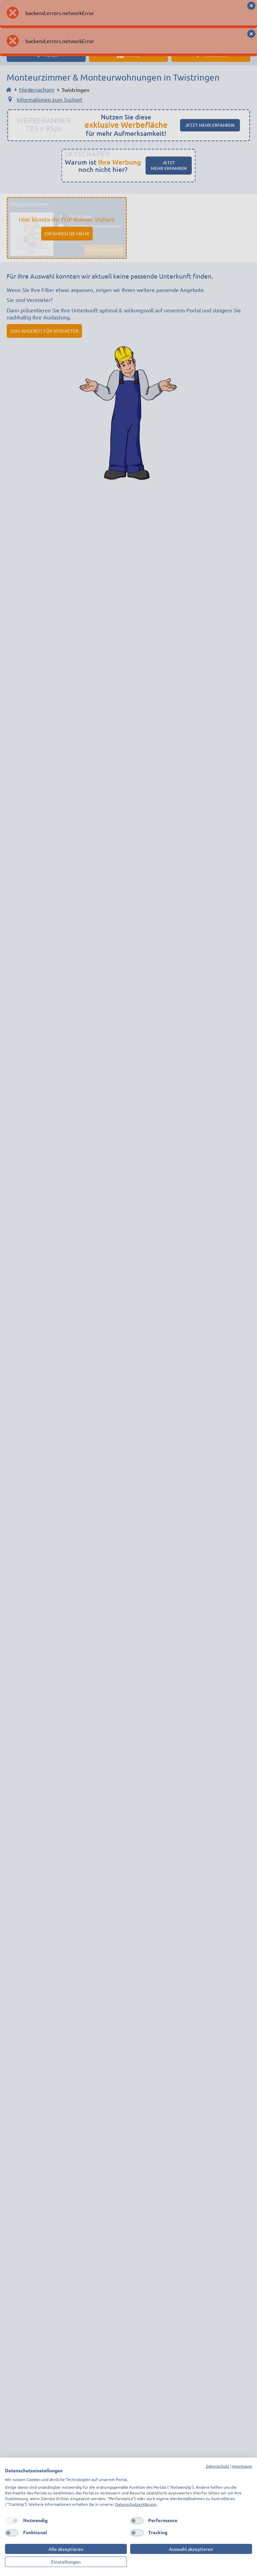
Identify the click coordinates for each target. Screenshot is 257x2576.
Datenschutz (218, 2466)
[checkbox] (12, 2521)
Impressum (242, 2466)
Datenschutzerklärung (136, 2504)
